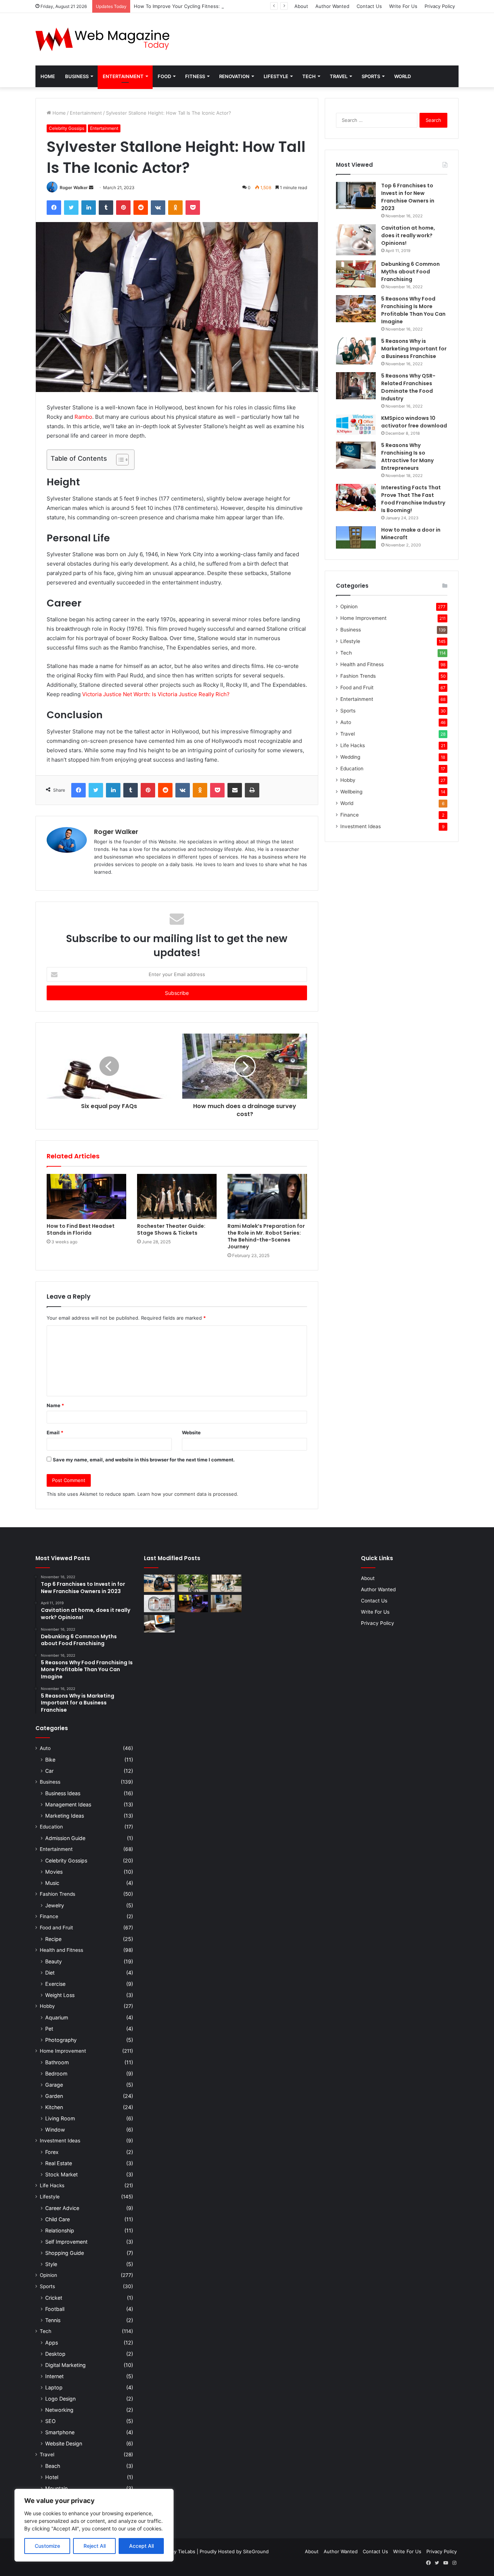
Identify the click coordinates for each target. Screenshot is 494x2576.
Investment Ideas (361, 826)
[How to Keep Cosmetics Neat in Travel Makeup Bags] (159, 1604)
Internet (54, 2376)
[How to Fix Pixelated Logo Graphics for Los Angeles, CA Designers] (159, 1624)
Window (55, 2130)
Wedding (350, 757)
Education (352, 768)
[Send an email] (91, 188)
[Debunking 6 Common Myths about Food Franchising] (356, 274)
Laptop (54, 2387)
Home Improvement (363, 618)
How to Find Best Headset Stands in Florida (81, 1229)
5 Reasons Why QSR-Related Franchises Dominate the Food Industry (408, 387)
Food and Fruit (357, 687)
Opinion (349, 606)
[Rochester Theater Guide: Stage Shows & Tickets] (177, 1196)
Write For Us (403, 6)
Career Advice (62, 2208)
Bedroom (56, 2073)
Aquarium (57, 2017)
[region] (94, 2525)
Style (51, 2264)
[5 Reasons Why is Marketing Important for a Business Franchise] (356, 351)
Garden (54, 2096)
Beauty (54, 1961)
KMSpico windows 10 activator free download (414, 422)
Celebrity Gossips (67, 128)
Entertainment (123, 76)
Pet (49, 2029)
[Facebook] (54, 208)
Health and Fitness (362, 664)
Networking (59, 2410)
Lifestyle (276, 76)
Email (55, 1432)
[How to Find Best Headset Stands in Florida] (86, 1196)
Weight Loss (60, 1995)
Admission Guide (65, 1838)
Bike (50, 1760)
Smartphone (60, 2432)
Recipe (53, 1939)
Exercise (55, 1984)
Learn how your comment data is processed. (188, 1494)
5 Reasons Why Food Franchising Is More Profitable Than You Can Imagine (413, 310)
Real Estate (59, 2163)
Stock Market (61, 2174)
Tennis (53, 2320)
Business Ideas (63, 1793)
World (403, 76)
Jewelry (55, 1905)
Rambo (83, 417)
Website (191, 1432)
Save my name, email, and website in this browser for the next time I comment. (144, 1460)
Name (55, 1405)
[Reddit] (141, 208)
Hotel (52, 2477)
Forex (52, 2152)
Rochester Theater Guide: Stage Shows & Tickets (171, 1229)
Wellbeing (351, 792)
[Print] (252, 790)
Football (55, 2309)
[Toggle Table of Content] (119, 460)
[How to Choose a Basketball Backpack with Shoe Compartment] (159, 1583)
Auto (346, 722)
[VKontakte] (158, 208)
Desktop (55, 2354)
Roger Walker (74, 188)
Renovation (234, 76)
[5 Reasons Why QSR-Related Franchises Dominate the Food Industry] (356, 386)
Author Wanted (332, 6)
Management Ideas (68, 1804)
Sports (371, 76)
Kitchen (54, 2107)
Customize (47, 2546)
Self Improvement (66, 2242)
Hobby (348, 780)
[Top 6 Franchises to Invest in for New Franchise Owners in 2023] (356, 195)
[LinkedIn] (89, 208)
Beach (53, 2466)
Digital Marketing (65, 2365)
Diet (50, 1973)
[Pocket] (193, 208)
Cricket (54, 2298)
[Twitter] (71, 208)
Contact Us (369, 6)
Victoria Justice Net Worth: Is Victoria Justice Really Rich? (156, 694)
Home (48, 76)
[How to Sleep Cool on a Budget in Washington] (226, 1604)
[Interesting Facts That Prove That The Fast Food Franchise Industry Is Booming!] (356, 497)
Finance (350, 815)
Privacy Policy (440, 6)
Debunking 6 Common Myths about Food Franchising (410, 272)
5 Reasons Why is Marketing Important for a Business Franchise (414, 349)
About (301, 6)
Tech (309, 76)
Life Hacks (353, 745)
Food (164, 76)
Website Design (64, 2443)
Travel (339, 76)
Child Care (58, 2219)
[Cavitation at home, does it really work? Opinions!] (356, 240)
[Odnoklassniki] (175, 208)
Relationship (60, 2230)
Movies (54, 1872)
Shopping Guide (65, 2253)
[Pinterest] (123, 208)
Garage (54, 2085)
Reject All (95, 2546)
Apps (52, 2343)
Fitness (195, 76)
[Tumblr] (106, 208)
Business (77, 76)
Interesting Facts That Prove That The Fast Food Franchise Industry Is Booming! (413, 499)
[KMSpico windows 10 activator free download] (356, 425)
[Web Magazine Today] (102, 39)
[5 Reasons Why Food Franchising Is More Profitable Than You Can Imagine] (356, 309)
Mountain (56, 2488)
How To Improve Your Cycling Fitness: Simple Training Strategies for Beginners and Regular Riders (245, 6)
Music (52, 1883)
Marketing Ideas (65, 1816)
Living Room (60, 2118)
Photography (61, 2040)
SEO (50, 2421)
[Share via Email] (235, 790)
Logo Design (60, 2399)
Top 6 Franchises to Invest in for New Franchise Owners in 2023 (408, 197)
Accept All (141, 2546)
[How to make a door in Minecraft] (356, 537)
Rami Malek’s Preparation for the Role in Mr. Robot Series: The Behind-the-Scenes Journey (266, 1236)
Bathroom (57, 2062)
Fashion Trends (358, 676)
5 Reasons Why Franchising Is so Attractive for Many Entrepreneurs (407, 457)
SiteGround (256, 2551)
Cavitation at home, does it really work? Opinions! (408, 235)
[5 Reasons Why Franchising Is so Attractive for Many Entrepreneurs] (356, 455)
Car (49, 1771)
